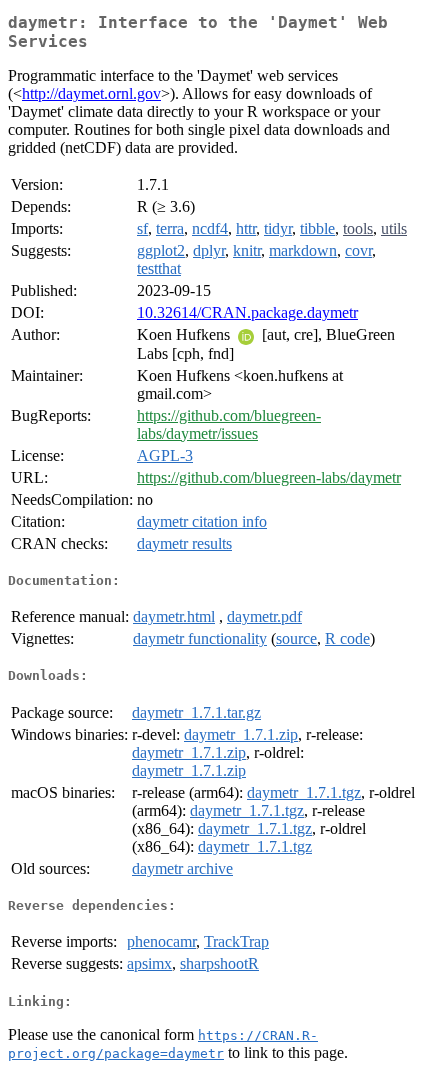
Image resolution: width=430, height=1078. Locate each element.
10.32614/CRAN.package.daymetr (247, 312)
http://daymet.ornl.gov (91, 93)
